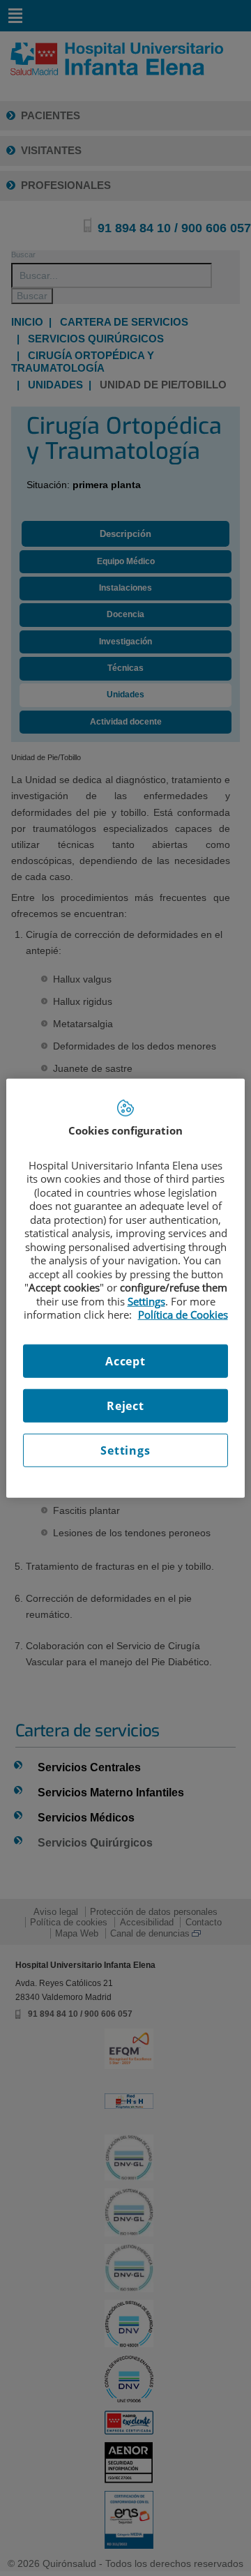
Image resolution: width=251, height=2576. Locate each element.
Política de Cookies (183, 1314)
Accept (125, 1361)
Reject (125, 1405)
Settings (125, 1450)
